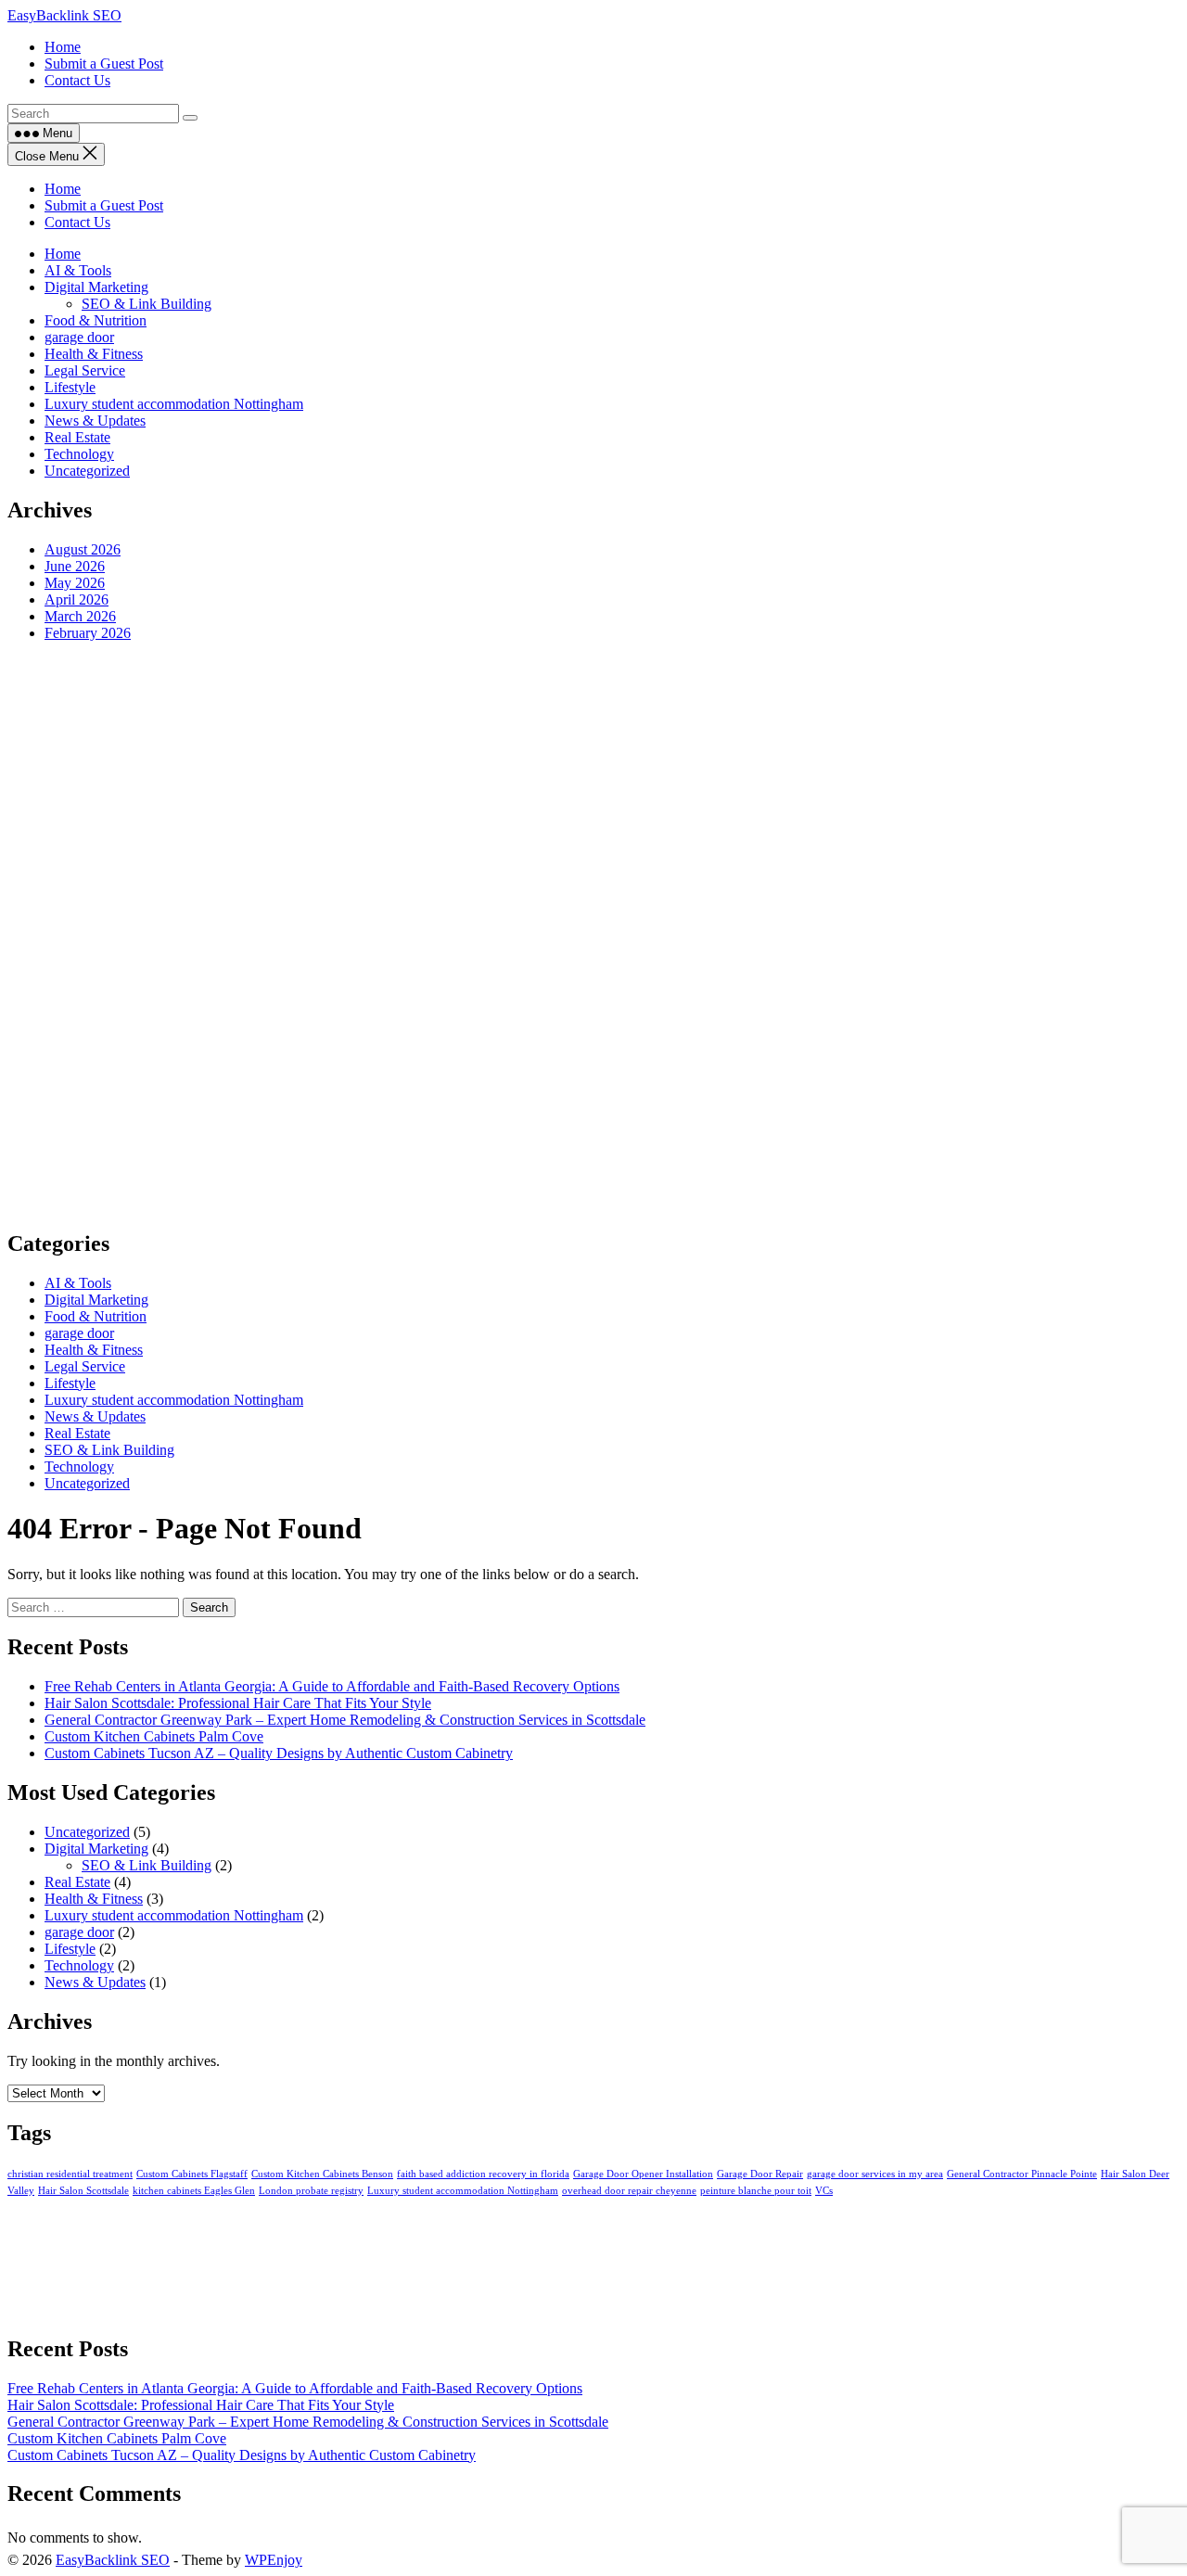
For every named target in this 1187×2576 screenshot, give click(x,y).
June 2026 (75, 566)
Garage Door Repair (760, 2174)
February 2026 (88, 633)
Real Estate (77, 437)
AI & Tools (78, 270)
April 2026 (77, 599)
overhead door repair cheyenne (629, 2191)
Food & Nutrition (96, 320)
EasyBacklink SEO (64, 15)
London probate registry (311, 2191)
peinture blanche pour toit (756, 2191)
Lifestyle (70, 387)
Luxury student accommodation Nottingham (174, 404)
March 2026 (80, 616)
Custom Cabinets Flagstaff (192, 2174)
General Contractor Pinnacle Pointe (1022, 2174)
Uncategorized (87, 471)
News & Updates (95, 421)
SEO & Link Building (147, 304)
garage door (79, 337)
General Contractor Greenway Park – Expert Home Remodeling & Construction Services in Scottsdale (345, 1720)
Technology (79, 454)
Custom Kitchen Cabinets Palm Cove (154, 1736)
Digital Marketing (96, 287)
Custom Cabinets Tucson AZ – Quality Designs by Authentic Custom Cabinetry (279, 1753)
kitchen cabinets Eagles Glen (194, 2191)
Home (63, 189)
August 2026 (83, 549)
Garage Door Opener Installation (643, 2174)
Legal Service (85, 370)
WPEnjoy (274, 2560)
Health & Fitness (94, 354)
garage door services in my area (875, 2174)
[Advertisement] (564, 935)
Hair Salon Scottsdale (83, 2191)
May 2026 (75, 583)
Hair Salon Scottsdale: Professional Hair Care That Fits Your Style (238, 1703)
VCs (824, 2191)
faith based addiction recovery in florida (483, 2174)
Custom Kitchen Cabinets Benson (322, 2174)
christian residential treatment (70, 2174)
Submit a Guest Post (104, 205)
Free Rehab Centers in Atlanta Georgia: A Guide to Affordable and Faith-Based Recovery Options (332, 1686)
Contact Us (77, 222)
